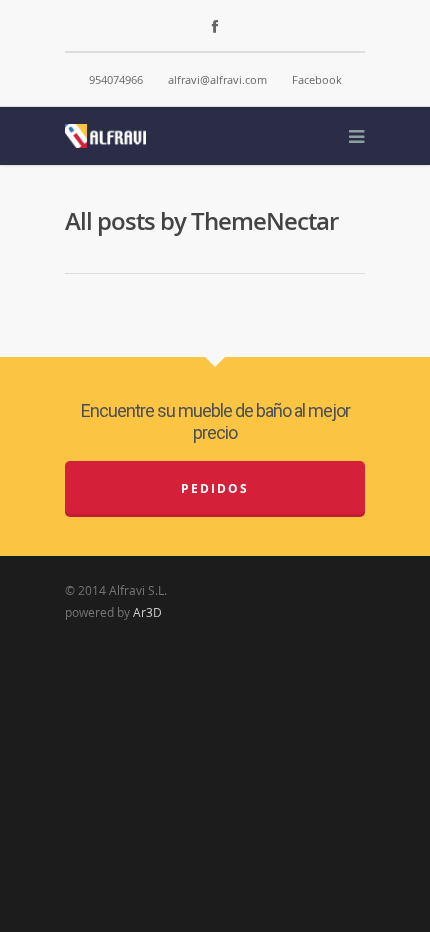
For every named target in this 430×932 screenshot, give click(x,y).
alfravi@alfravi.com (217, 79)
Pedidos (215, 488)
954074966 (116, 79)
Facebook (317, 79)
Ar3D (147, 612)
